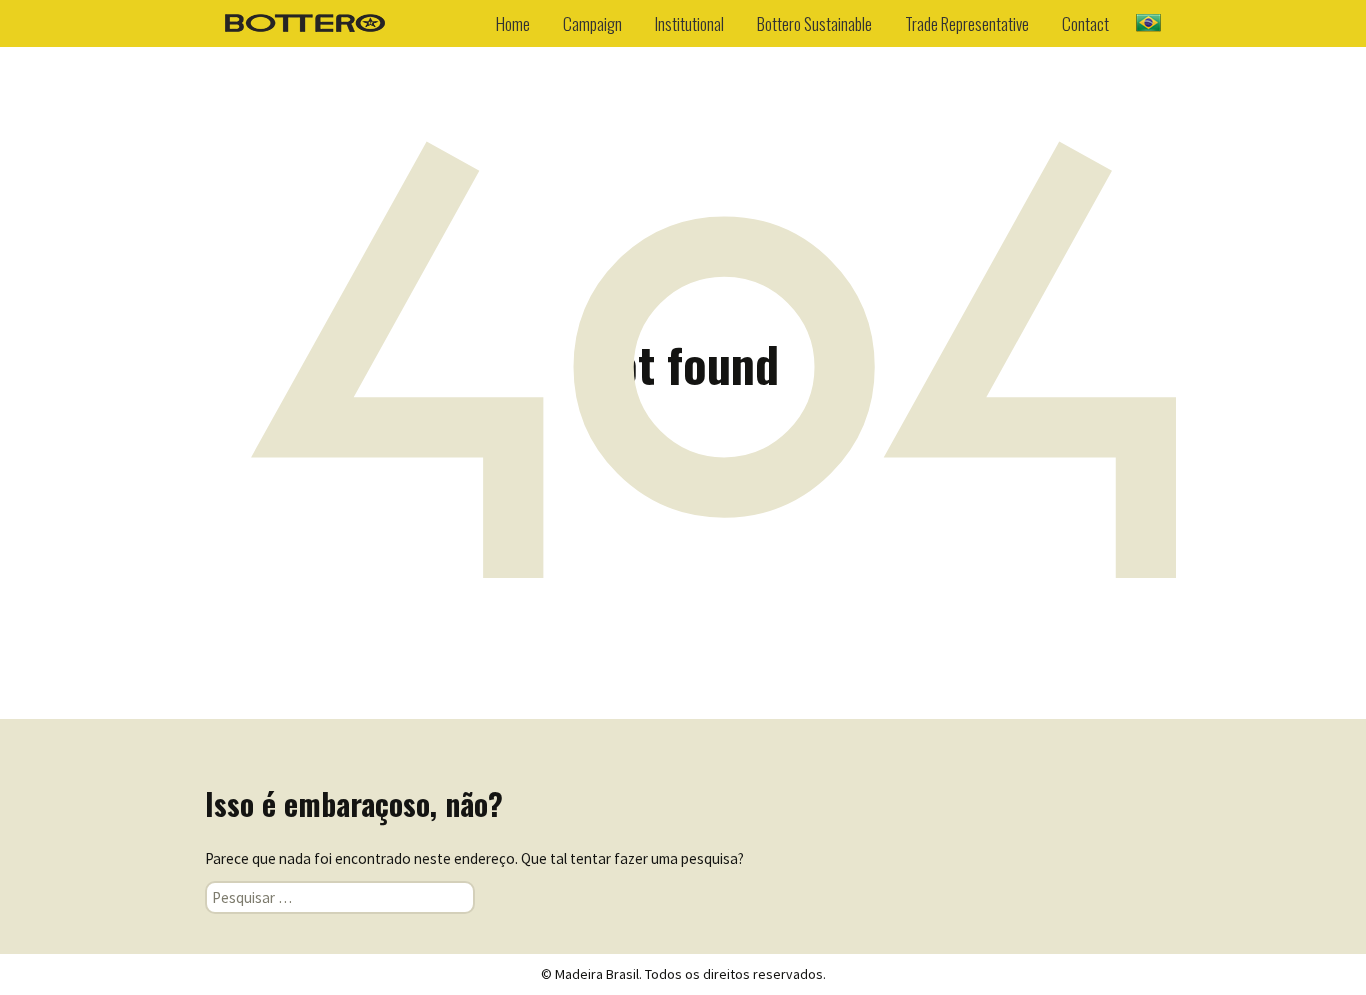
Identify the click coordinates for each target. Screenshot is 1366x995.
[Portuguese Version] (1148, 21)
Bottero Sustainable (814, 23)
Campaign (592, 23)
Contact (1085, 23)
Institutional (689, 23)
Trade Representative (967, 23)
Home (513, 23)
